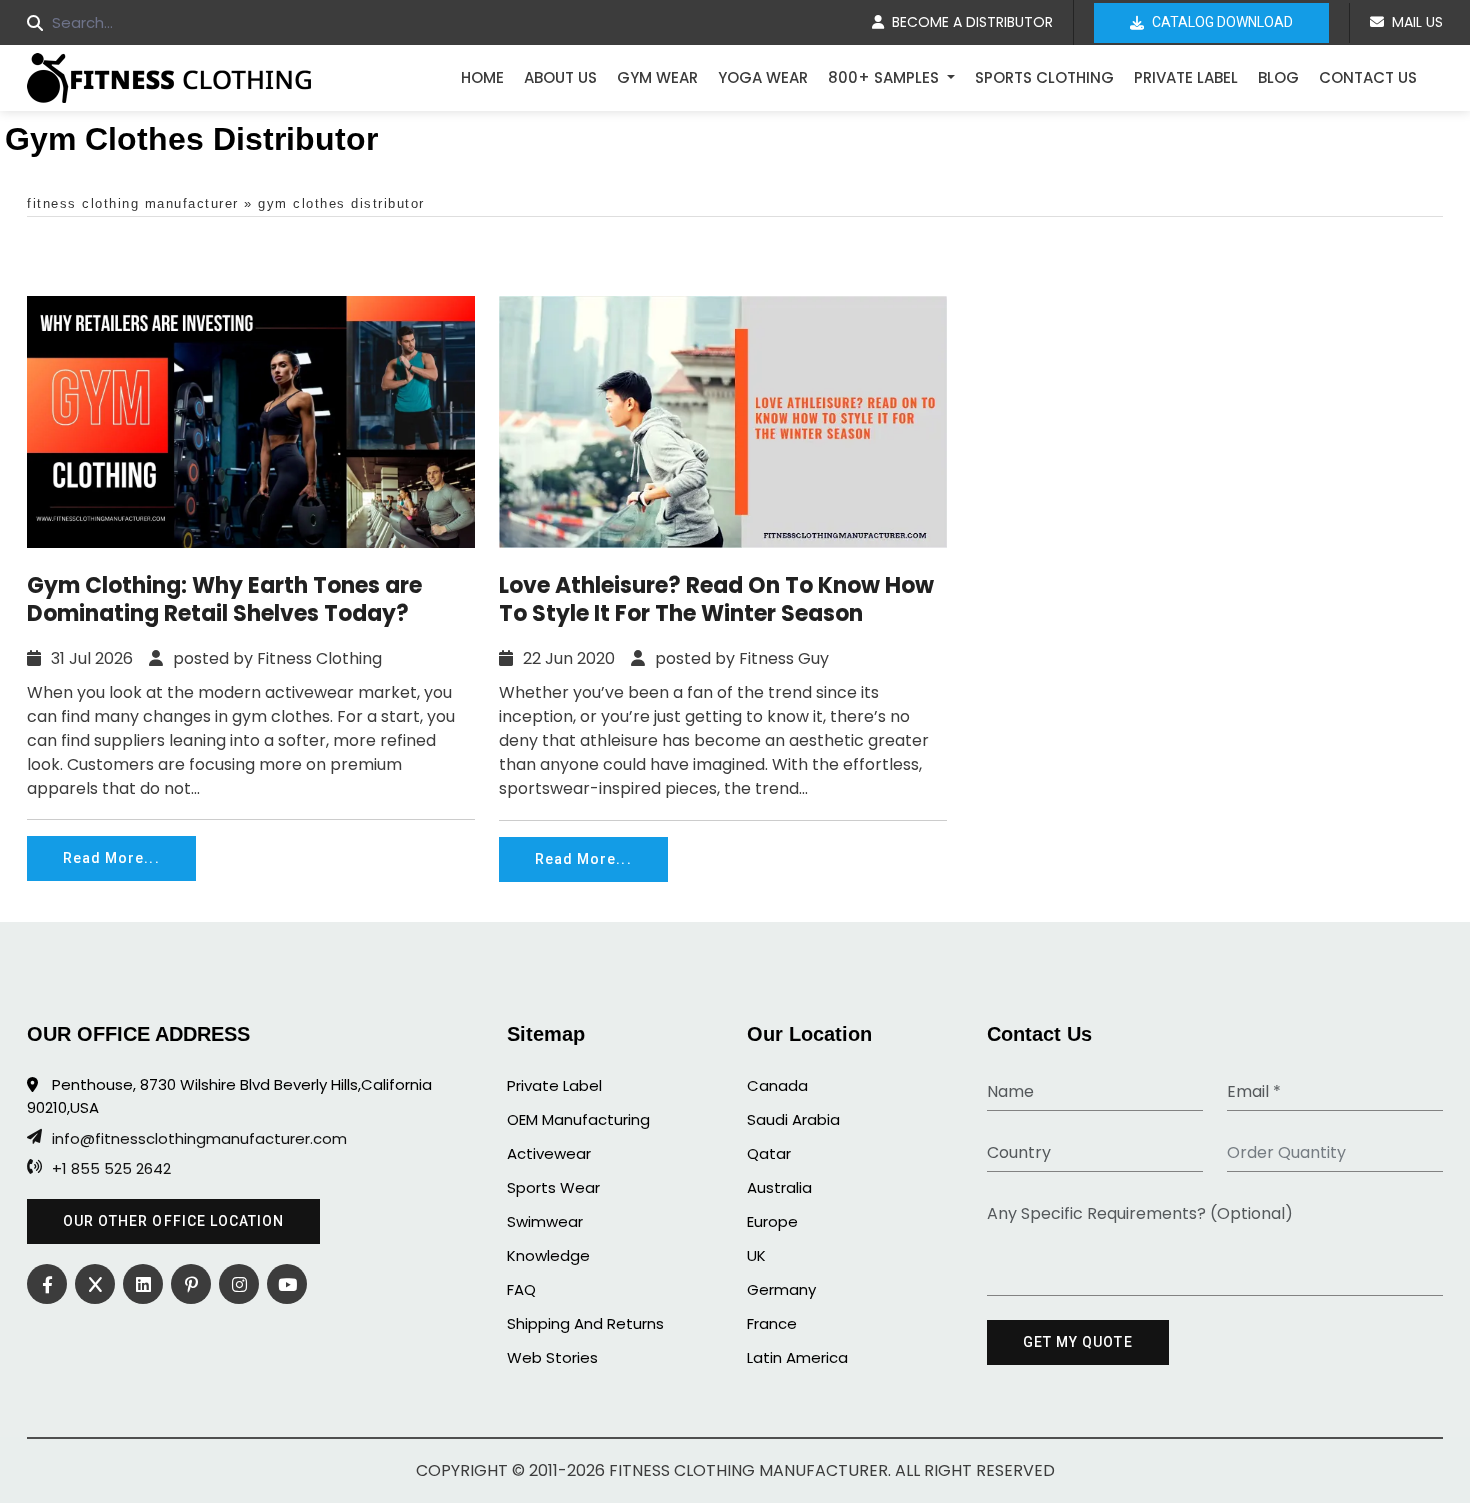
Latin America (797, 1357)
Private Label (1186, 77)
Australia (779, 1187)
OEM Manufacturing (578, 1119)
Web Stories (552, 1357)
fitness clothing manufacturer (133, 203)
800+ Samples (885, 77)
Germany (781, 1289)
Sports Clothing (1044, 77)
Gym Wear (657, 77)
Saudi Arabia (793, 1119)
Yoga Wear (763, 77)
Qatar (769, 1153)
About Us (560, 77)
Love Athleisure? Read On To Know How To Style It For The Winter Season (716, 600)
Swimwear (545, 1221)
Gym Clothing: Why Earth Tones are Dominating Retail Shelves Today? (224, 600)
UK (756, 1255)
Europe (772, 1221)
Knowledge (548, 1255)
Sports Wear (553, 1187)
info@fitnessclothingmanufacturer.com (199, 1139)
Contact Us (1368, 77)
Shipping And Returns (585, 1323)
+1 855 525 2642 (111, 1169)
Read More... (111, 858)
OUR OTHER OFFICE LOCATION (173, 1221)
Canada (777, 1085)
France (772, 1323)
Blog (1278, 77)
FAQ (521, 1289)
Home (482, 77)
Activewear (549, 1153)
